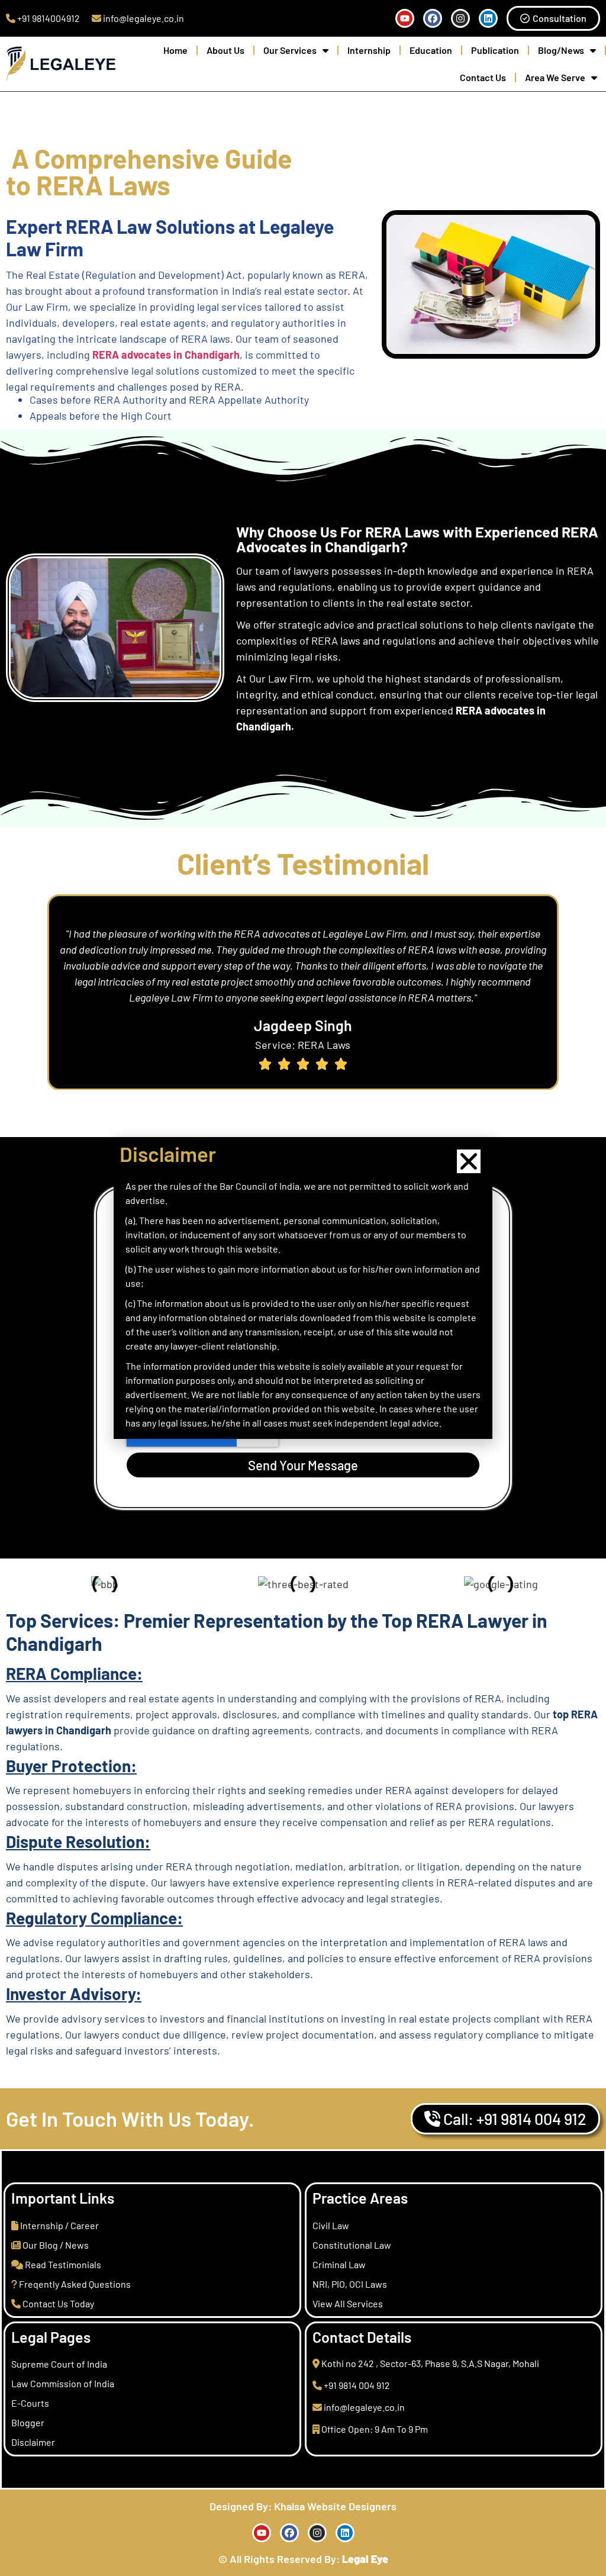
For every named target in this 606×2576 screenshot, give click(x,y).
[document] (303, 1288)
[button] (469, 1161)
